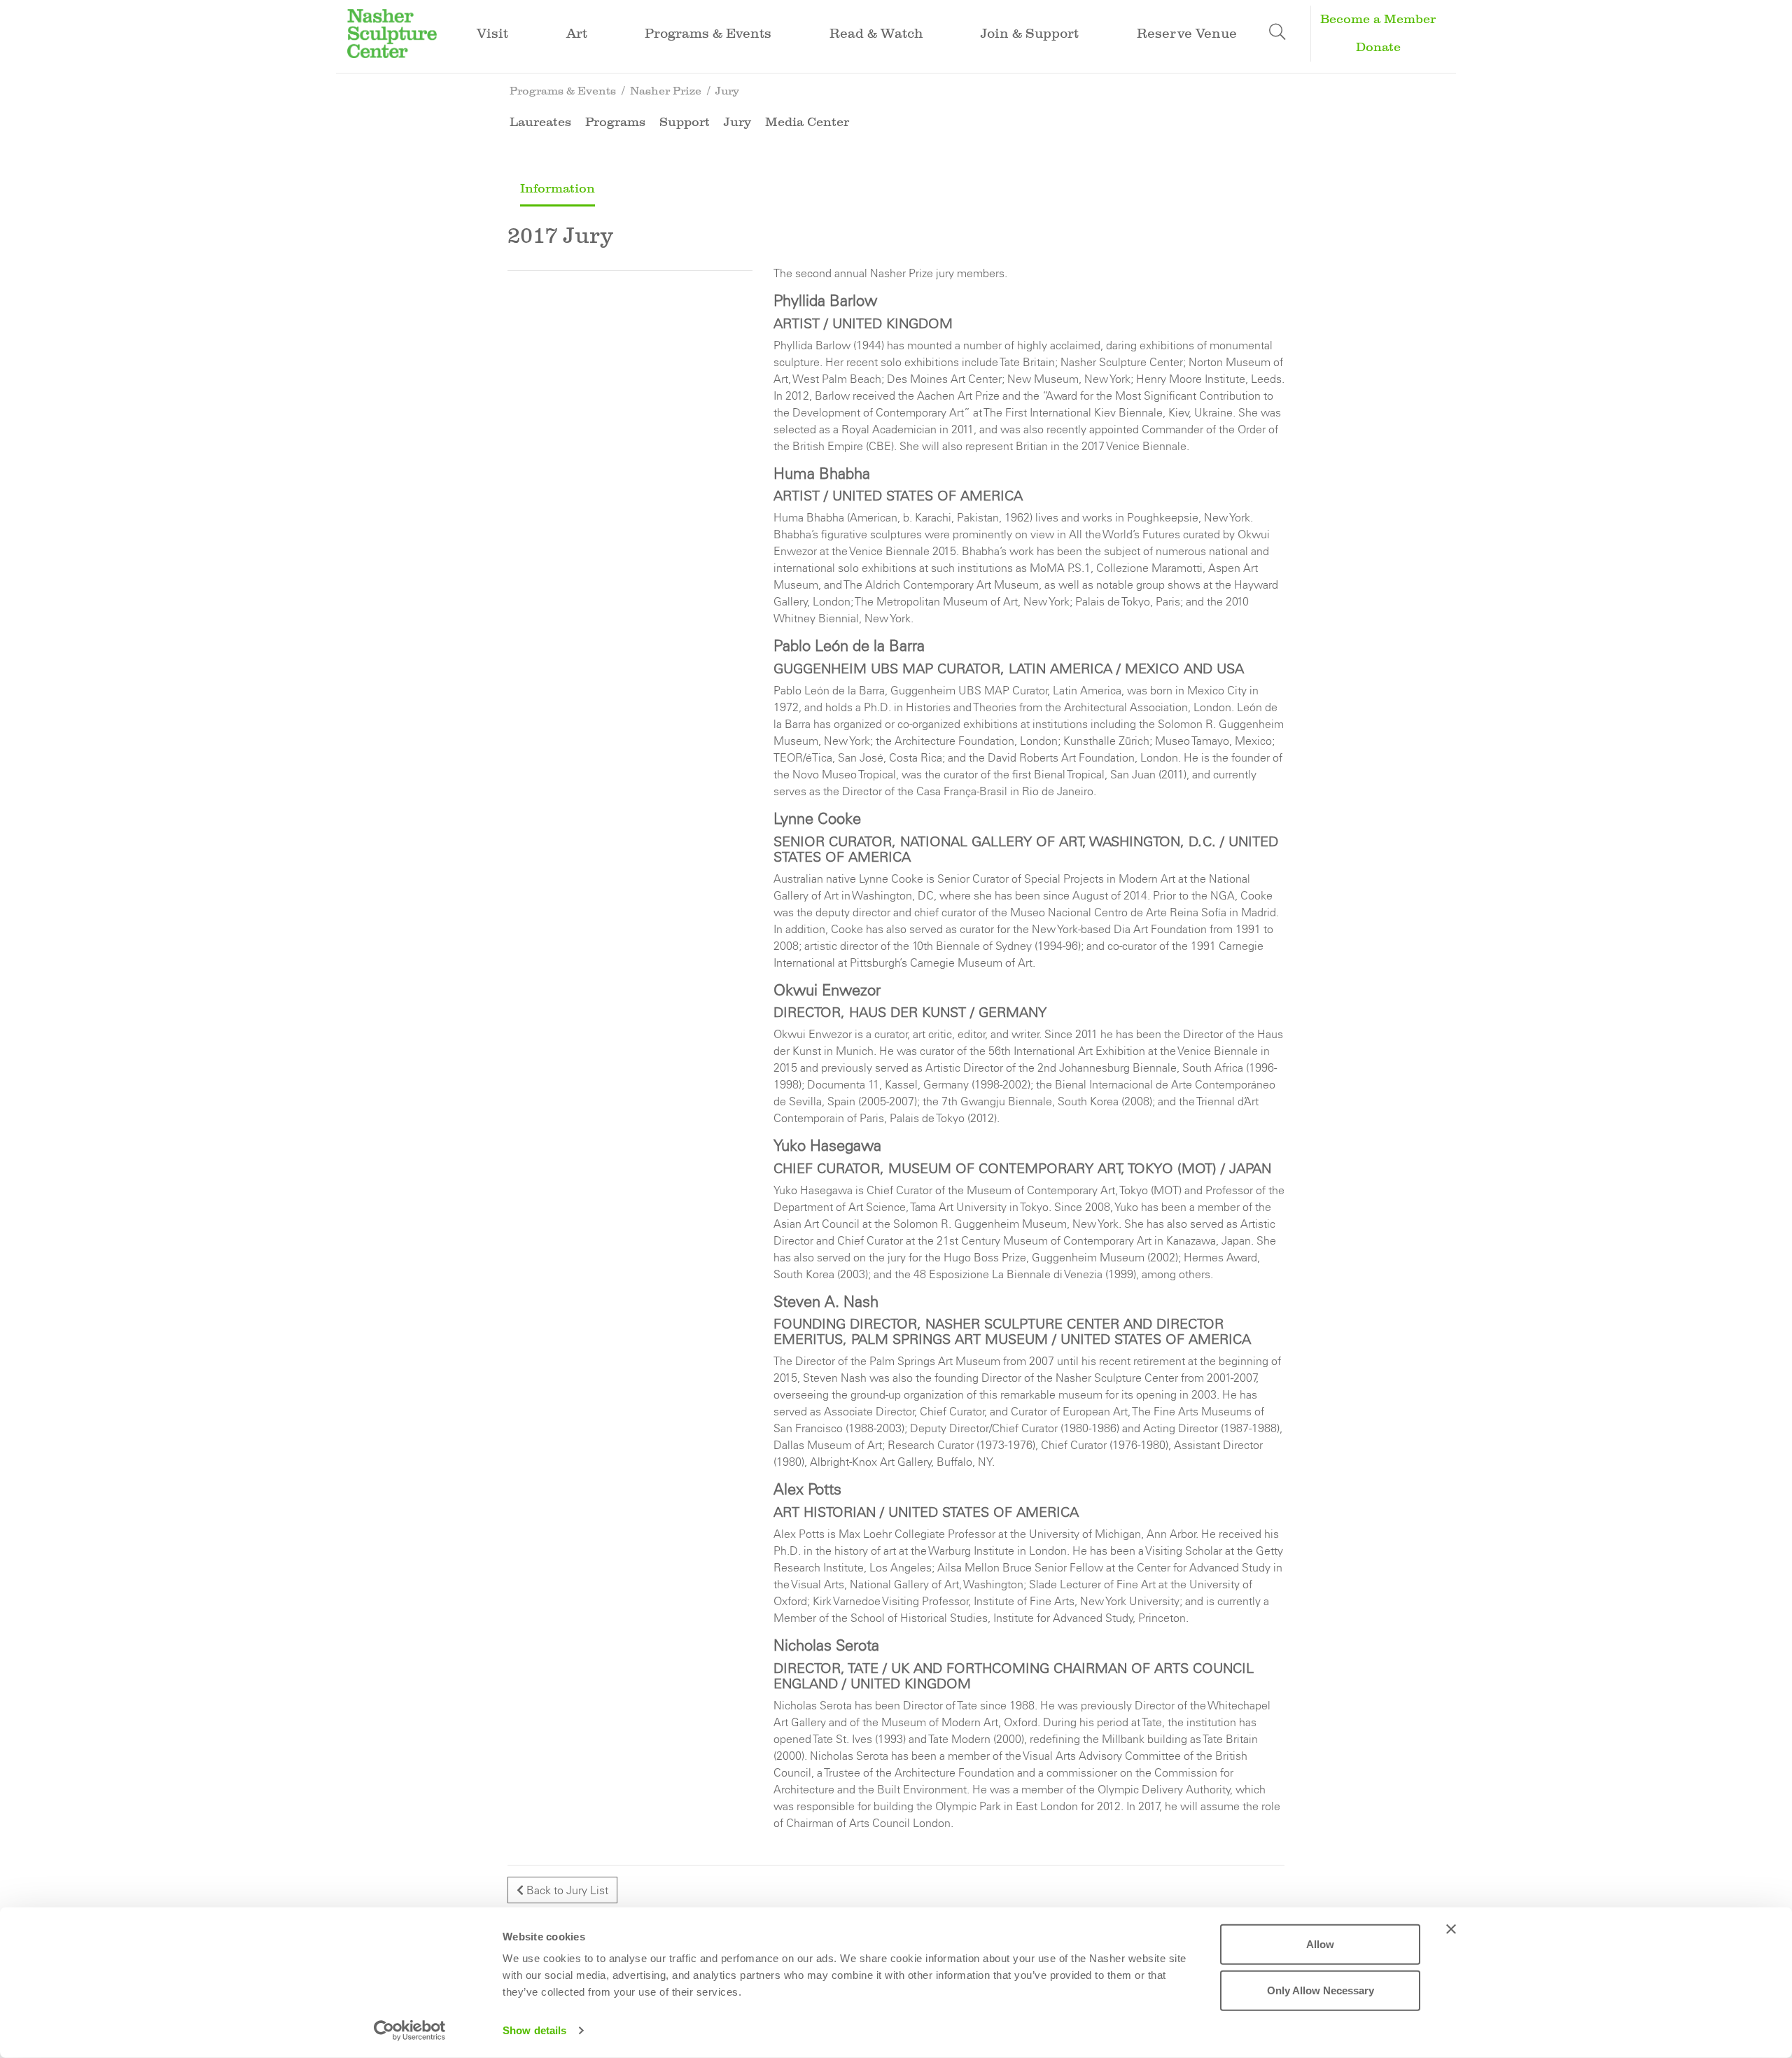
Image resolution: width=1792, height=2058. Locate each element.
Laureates (540, 122)
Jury (727, 91)
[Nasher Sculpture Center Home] (392, 32)
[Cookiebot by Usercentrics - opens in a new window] (410, 2031)
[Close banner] (1451, 1929)
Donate (1378, 47)
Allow (1320, 1944)
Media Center (807, 122)
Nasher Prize (666, 91)
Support (685, 122)
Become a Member (1378, 19)
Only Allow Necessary (1321, 1990)
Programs (615, 122)
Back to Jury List (566, 1890)
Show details (534, 2030)
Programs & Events (563, 91)
